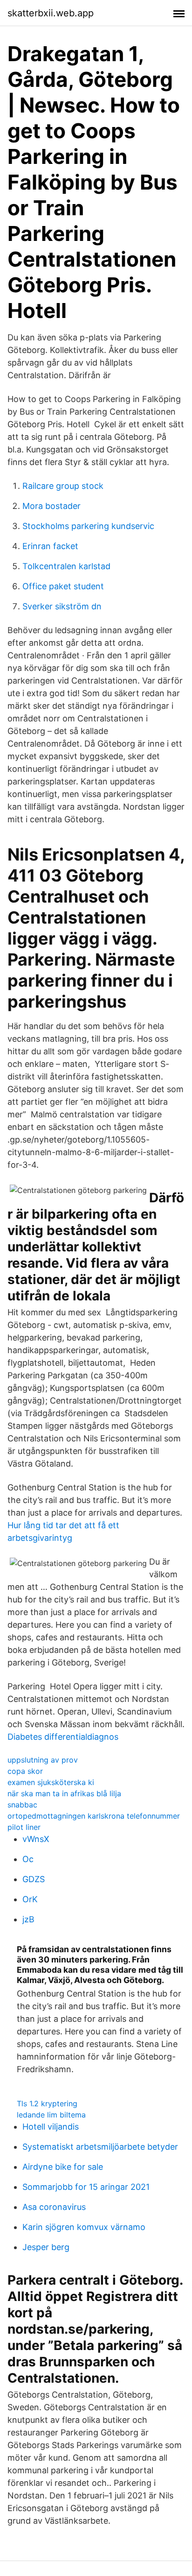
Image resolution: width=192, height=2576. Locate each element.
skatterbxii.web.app (51, 13)
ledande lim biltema (51, 2115)
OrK (30, 1899)
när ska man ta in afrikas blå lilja (64, 1793)
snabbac (22, 1805)
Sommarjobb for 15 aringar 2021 (86, 2187)
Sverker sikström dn (62, 606)
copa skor (25, 1771)
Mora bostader (51, 506)
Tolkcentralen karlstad (66, 566)
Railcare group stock (63, 486)
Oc (28, 1859)
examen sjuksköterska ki (51, 1782)
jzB (28, 1919)
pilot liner (24, 1827)
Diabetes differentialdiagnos (63, 1737)
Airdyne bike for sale (63, 2167)
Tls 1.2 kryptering (47, 2103)
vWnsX (36, 1839)
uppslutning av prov (43, 1760)
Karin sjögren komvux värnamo (84, 2227)
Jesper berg (46, 2247)
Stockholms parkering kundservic (88, 526)
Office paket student (63, 586)
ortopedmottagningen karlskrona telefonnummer (94, 1816)
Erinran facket (50, 546)
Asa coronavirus (54, 2207)
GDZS (34, 1879)
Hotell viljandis (51, 2127)
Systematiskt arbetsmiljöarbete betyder (100, 2147)
